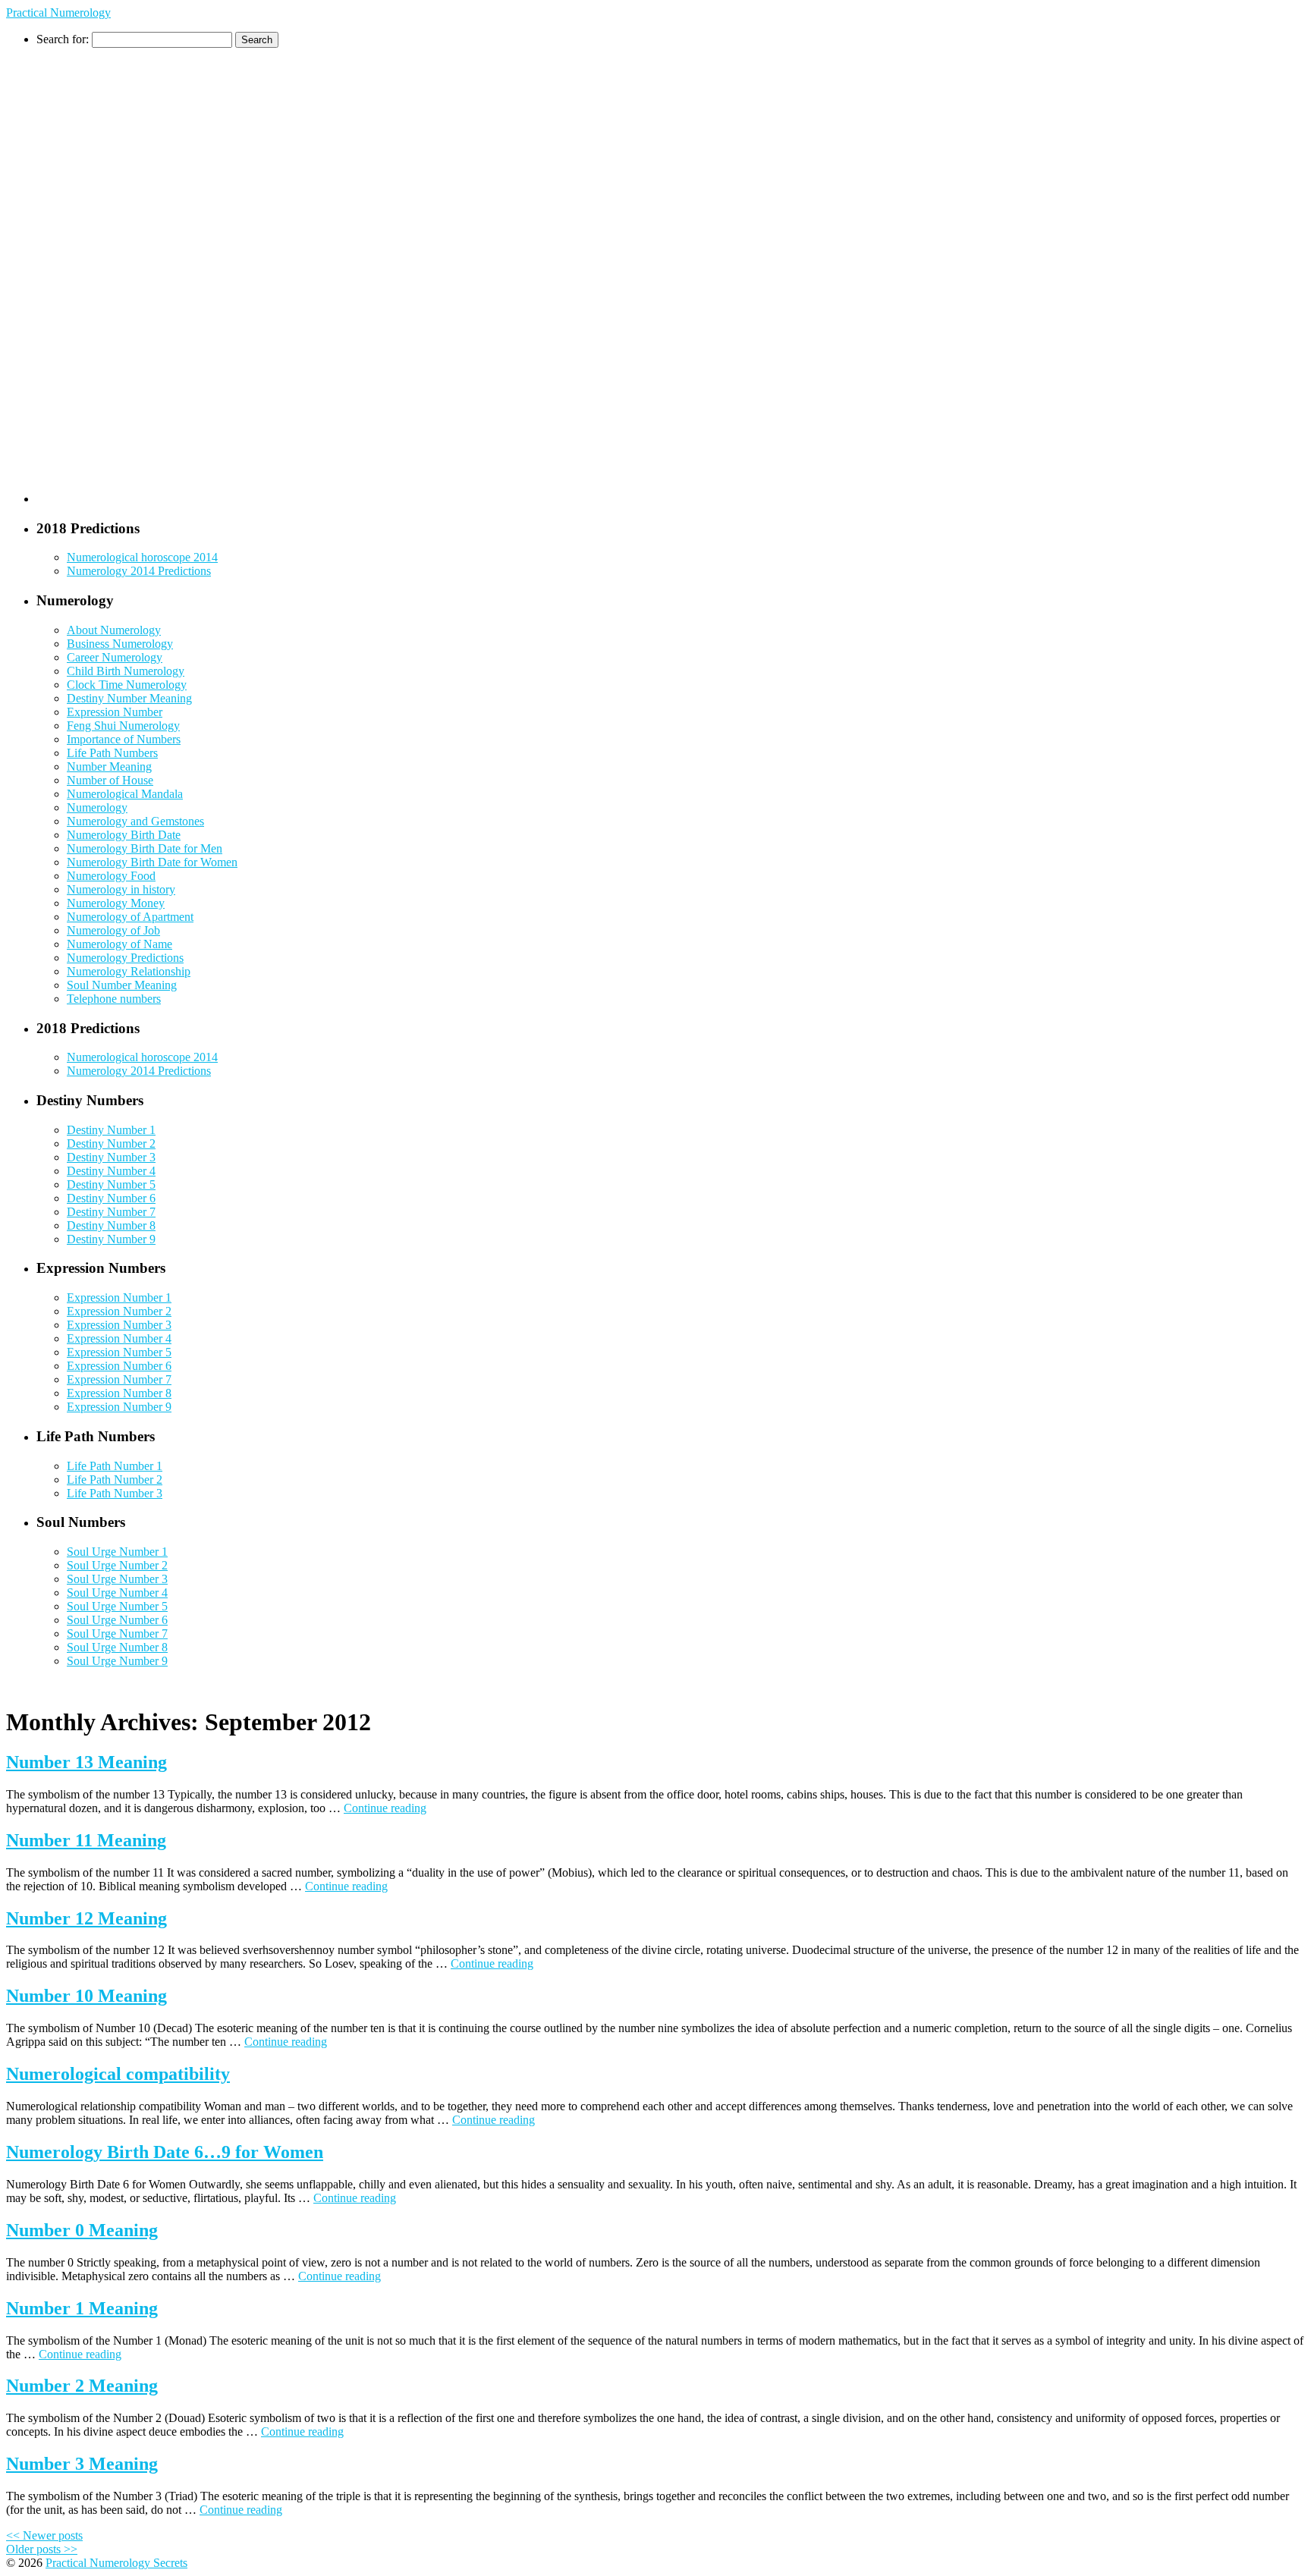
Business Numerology (120, 644)
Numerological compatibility (118, 2074)
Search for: (63, 39)
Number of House (110, 780)
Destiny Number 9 (111, 1239)
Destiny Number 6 (111, 1198)
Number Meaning (109, 767)
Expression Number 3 (119, 1325)
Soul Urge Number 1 (117, 1552)
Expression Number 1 (119, 1297)
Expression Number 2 (119, 1311)
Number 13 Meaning (86, 1762)
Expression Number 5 (119, 1352)
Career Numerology (115, 657)
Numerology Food (111, 876)
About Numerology (114, 630)
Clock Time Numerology (127, 685)
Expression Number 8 (119, 1393)
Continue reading (385, 1808)
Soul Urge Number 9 (117, 1661)
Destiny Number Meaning (129, 698)
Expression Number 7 (119, 1379)
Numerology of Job (113, 930)
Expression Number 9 (119, 1407)
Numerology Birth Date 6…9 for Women (165, 2152)
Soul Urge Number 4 (117, 1593)
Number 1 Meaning (82, 2308)
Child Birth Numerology (126, 671)
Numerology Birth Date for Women (152, 862)
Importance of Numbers (124, 739)
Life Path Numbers (112, 753)
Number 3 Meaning (82, 2464)
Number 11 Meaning (86, 1840)
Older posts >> (42, 2549)
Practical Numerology (58, 13)
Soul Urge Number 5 (117, 1606)
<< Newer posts (44, 2535)
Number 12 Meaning (86, 1918)
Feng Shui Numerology (123, 726)
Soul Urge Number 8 (117, 1647)
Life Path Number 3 (115, 1493)
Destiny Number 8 (111, 1225)
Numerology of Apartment (130, 917)
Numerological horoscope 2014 (142, 557)
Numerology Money (116, 903)
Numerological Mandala (125, 794)
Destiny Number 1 (111, 1130)
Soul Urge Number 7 (117, 1634)
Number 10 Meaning (86, 1996)
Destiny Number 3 (111, 1157)
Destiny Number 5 (111, 1184)
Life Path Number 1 (115, 1466)
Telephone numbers (114, 999)
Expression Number (115, 712)
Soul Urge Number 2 (117, 1565)
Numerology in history (121, 889)
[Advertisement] (97, 275)
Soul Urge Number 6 (117, 1620)
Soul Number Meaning (122, 985)
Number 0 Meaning (82, 2230)
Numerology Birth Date (124, 835)
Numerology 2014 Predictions (139, 571)
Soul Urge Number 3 (117, 1579)
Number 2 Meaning (82, 2386)
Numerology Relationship (129, 971)
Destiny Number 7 (111, 1212)
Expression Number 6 (119, 1366)
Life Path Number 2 (115, 1480)
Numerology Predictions (125, 958)
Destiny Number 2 (111, 1143)
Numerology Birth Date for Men (145, 848)
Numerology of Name (119, 944)
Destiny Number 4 (111, 1171)
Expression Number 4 (119, 1338)
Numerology (97, 807)
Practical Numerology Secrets (116, 2563)
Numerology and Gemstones (135, 821)
